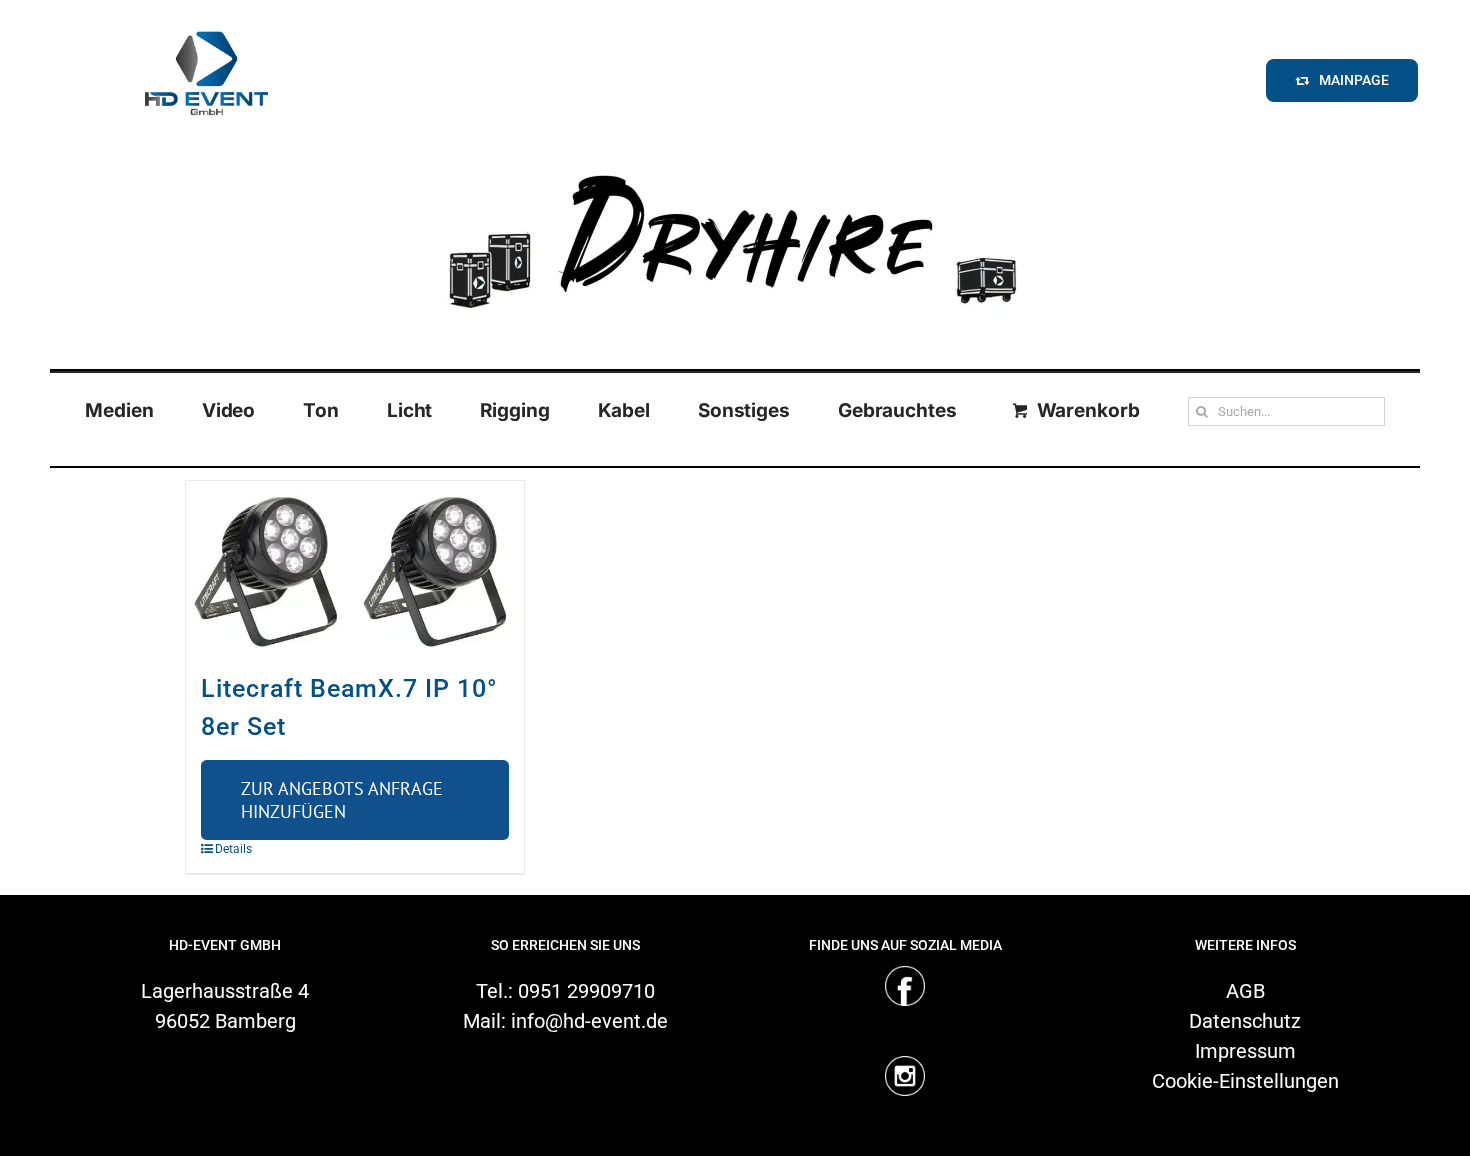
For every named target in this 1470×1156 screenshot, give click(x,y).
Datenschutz (1245, 1021)
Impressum (1245, 1051)
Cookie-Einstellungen (1245, 1081)
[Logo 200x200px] (205, 24)
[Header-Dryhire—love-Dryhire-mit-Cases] (735, 159)
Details (233, 849)
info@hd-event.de (589, 1021)
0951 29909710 (586, 991)
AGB (1245, 991)
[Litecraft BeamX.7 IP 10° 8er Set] (355, 565)
